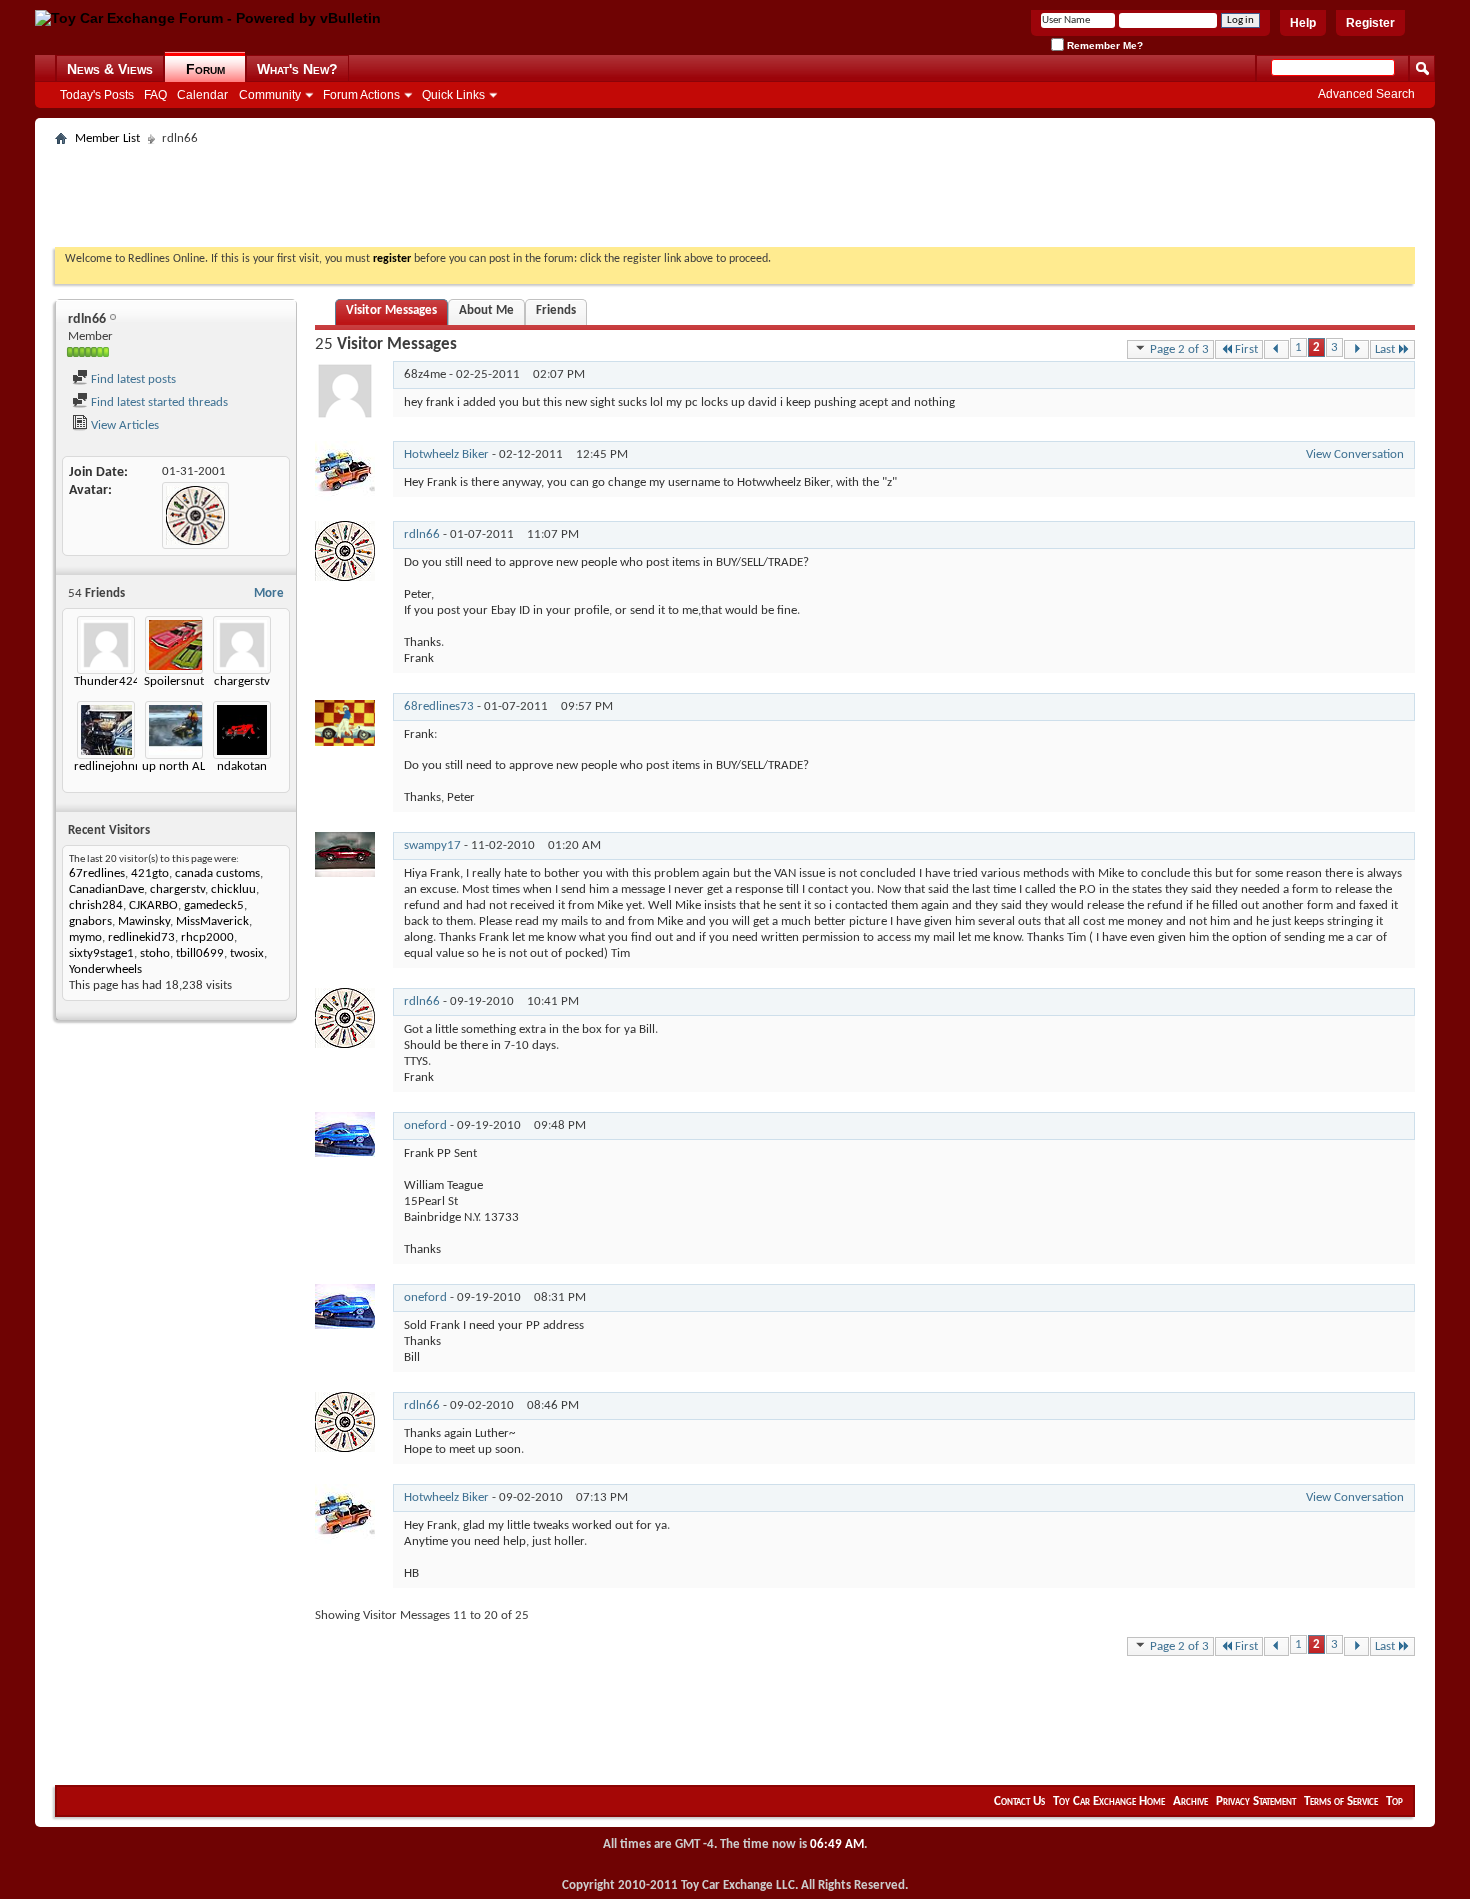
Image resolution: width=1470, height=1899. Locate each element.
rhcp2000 (207, 937)
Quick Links (453, 95)
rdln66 (422, 534)
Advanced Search (1366, 94)
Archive (1190, 1801)
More (269, 593)
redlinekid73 (141, 937)
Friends (556, 310)
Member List (107, 138)
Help (1303, 23)
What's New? (297, 69)
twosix (247, 953)
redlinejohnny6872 (125, 766)
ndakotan (242, 766)
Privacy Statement (1256, 1801)
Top (1394, 1801)
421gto (150, 873)
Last (1385, 349)
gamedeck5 (214, 905)
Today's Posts (97, 95)
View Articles (123, 425)
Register (1370, 23)
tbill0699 (200, 953)
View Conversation (1355, 454)
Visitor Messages (391, 310)
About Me (486, 310)
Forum (205, 69)
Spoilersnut (174, 681)
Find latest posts (132, 379)
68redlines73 (439, 706)
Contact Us (1019, 1801)
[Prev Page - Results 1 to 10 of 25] (1276, 349)
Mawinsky (144, 921)
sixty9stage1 (101, 953)
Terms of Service (1341, 1801)
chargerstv (242, 681)
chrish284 (96, 905)
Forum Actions (361, 95)
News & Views (110, 69)
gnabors (90, 921)
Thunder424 (107, 681)
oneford (425, 1125)
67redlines (97, 873)
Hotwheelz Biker (446, 454)
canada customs (217, 873)
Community (270, 95)
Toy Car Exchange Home (1109, 1801)
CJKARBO (153, 905)
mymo (85, 937)
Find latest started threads (158, 402)
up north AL (173, 766)
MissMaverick (212, 921)
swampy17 (432, 845)
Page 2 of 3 (1179, 349)
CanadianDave (106, 889)
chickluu (233, 889)
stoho (155, 953)
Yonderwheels (105, 969)
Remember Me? (1103, 45)
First (1246, 349)
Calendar (202, 95)
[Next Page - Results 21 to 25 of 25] (1356, 349)
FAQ (155, 95)
